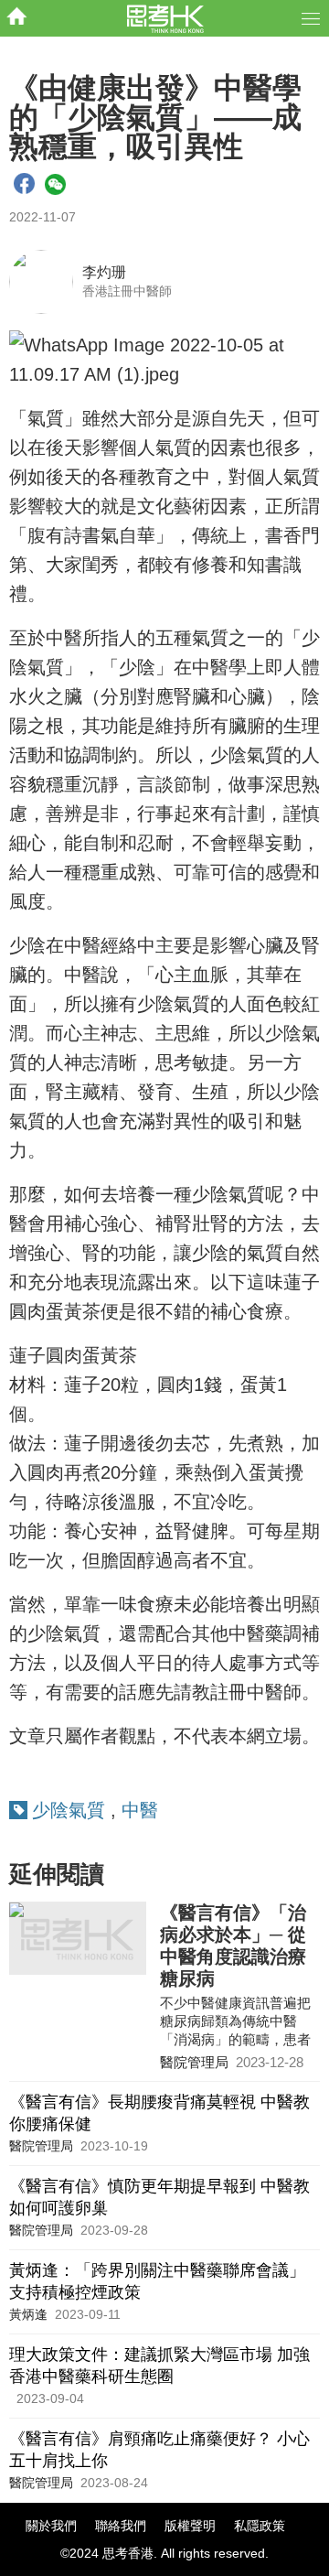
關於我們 (51, 2526)
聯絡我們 (121, 2526)
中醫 (140, 1810)
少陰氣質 (69, 1810)
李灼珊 (104, 272)
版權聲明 (190, 2526)
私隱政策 (260, 2526)
